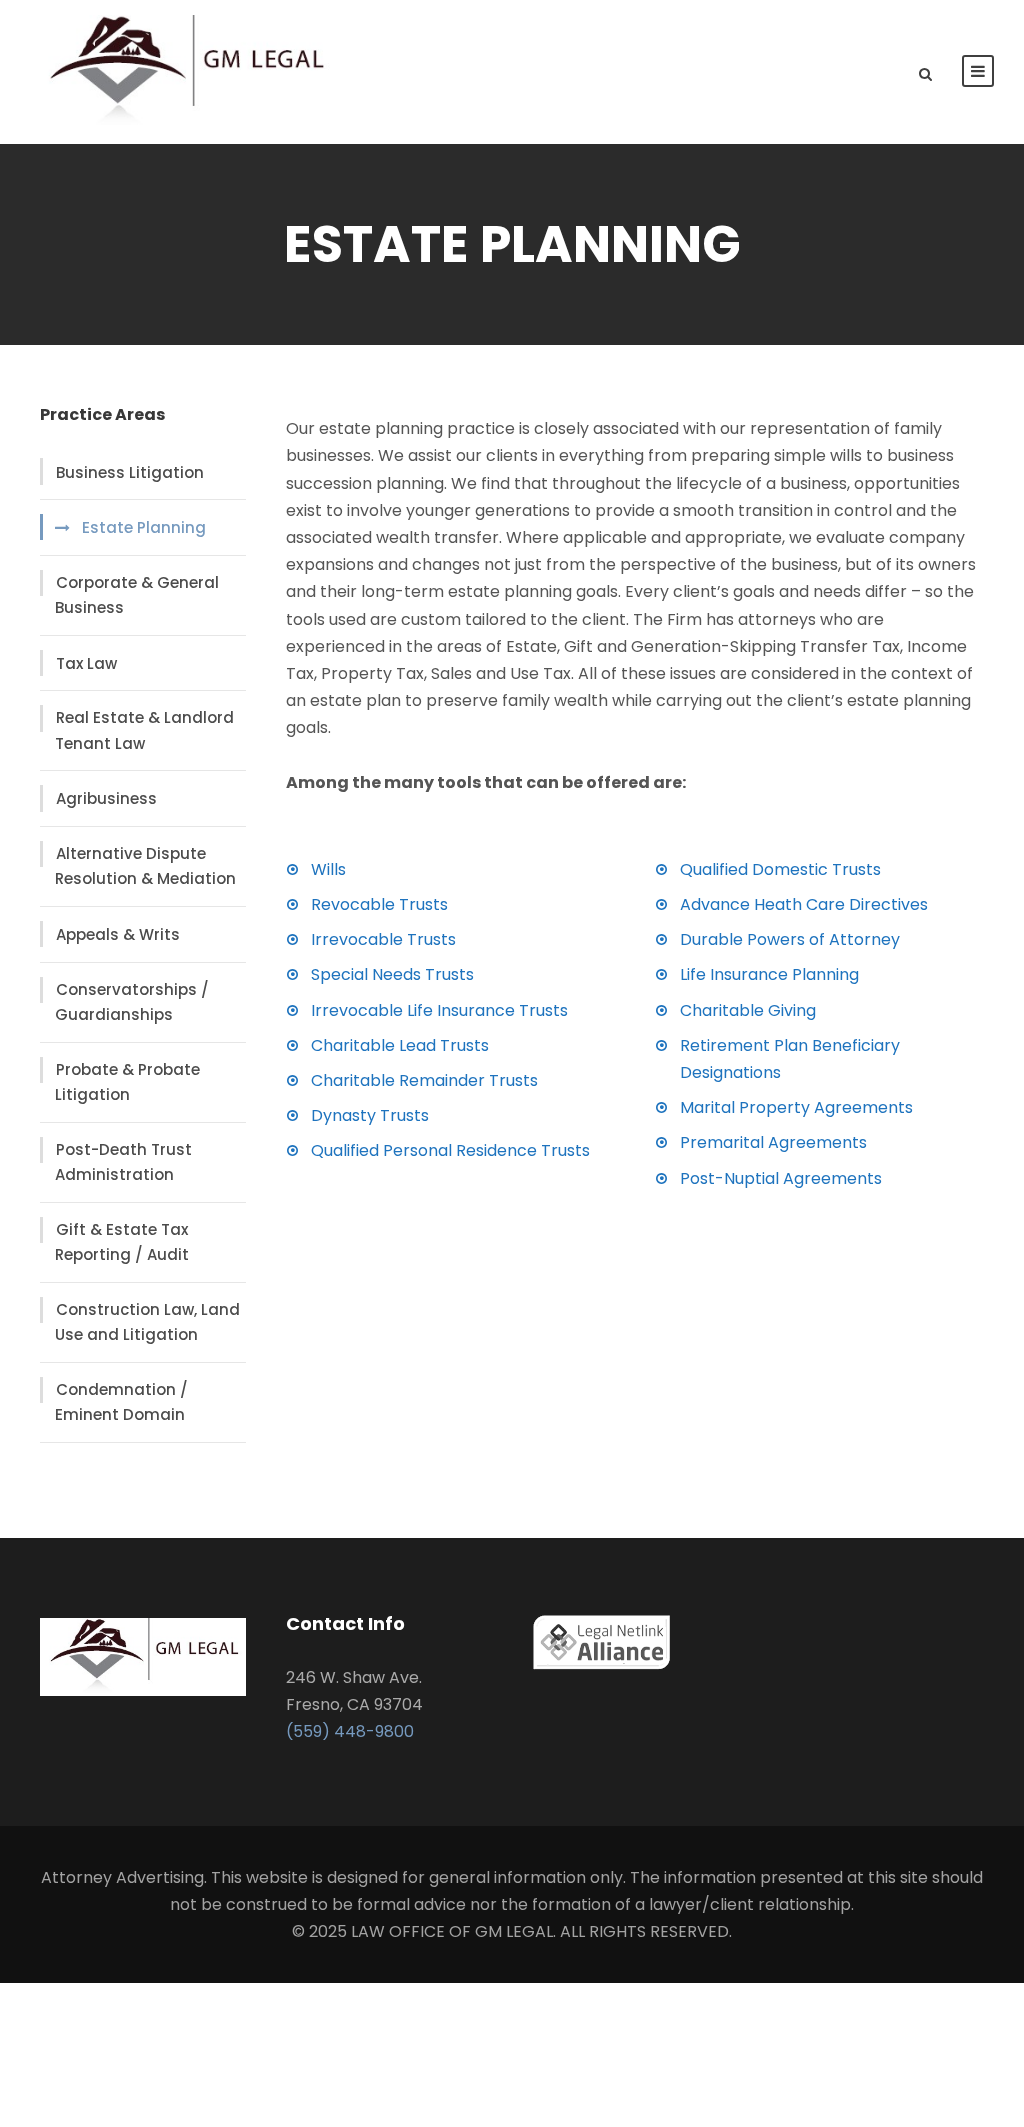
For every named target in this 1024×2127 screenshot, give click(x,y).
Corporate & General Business (137, 595)
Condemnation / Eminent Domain (121, 1402)
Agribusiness (106, 798)
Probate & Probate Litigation (127, 1082)
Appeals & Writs (118, 934)
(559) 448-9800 (350, 1731)
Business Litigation (130, 472)
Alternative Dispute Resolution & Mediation (145, 866)
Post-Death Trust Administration (123, 1162)
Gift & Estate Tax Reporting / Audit (122, 1242)
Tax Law (86, 663)
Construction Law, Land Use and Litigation (147, 1322)
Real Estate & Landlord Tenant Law (144, 730)
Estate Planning (144, 527)
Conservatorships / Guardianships (132, 1002)
